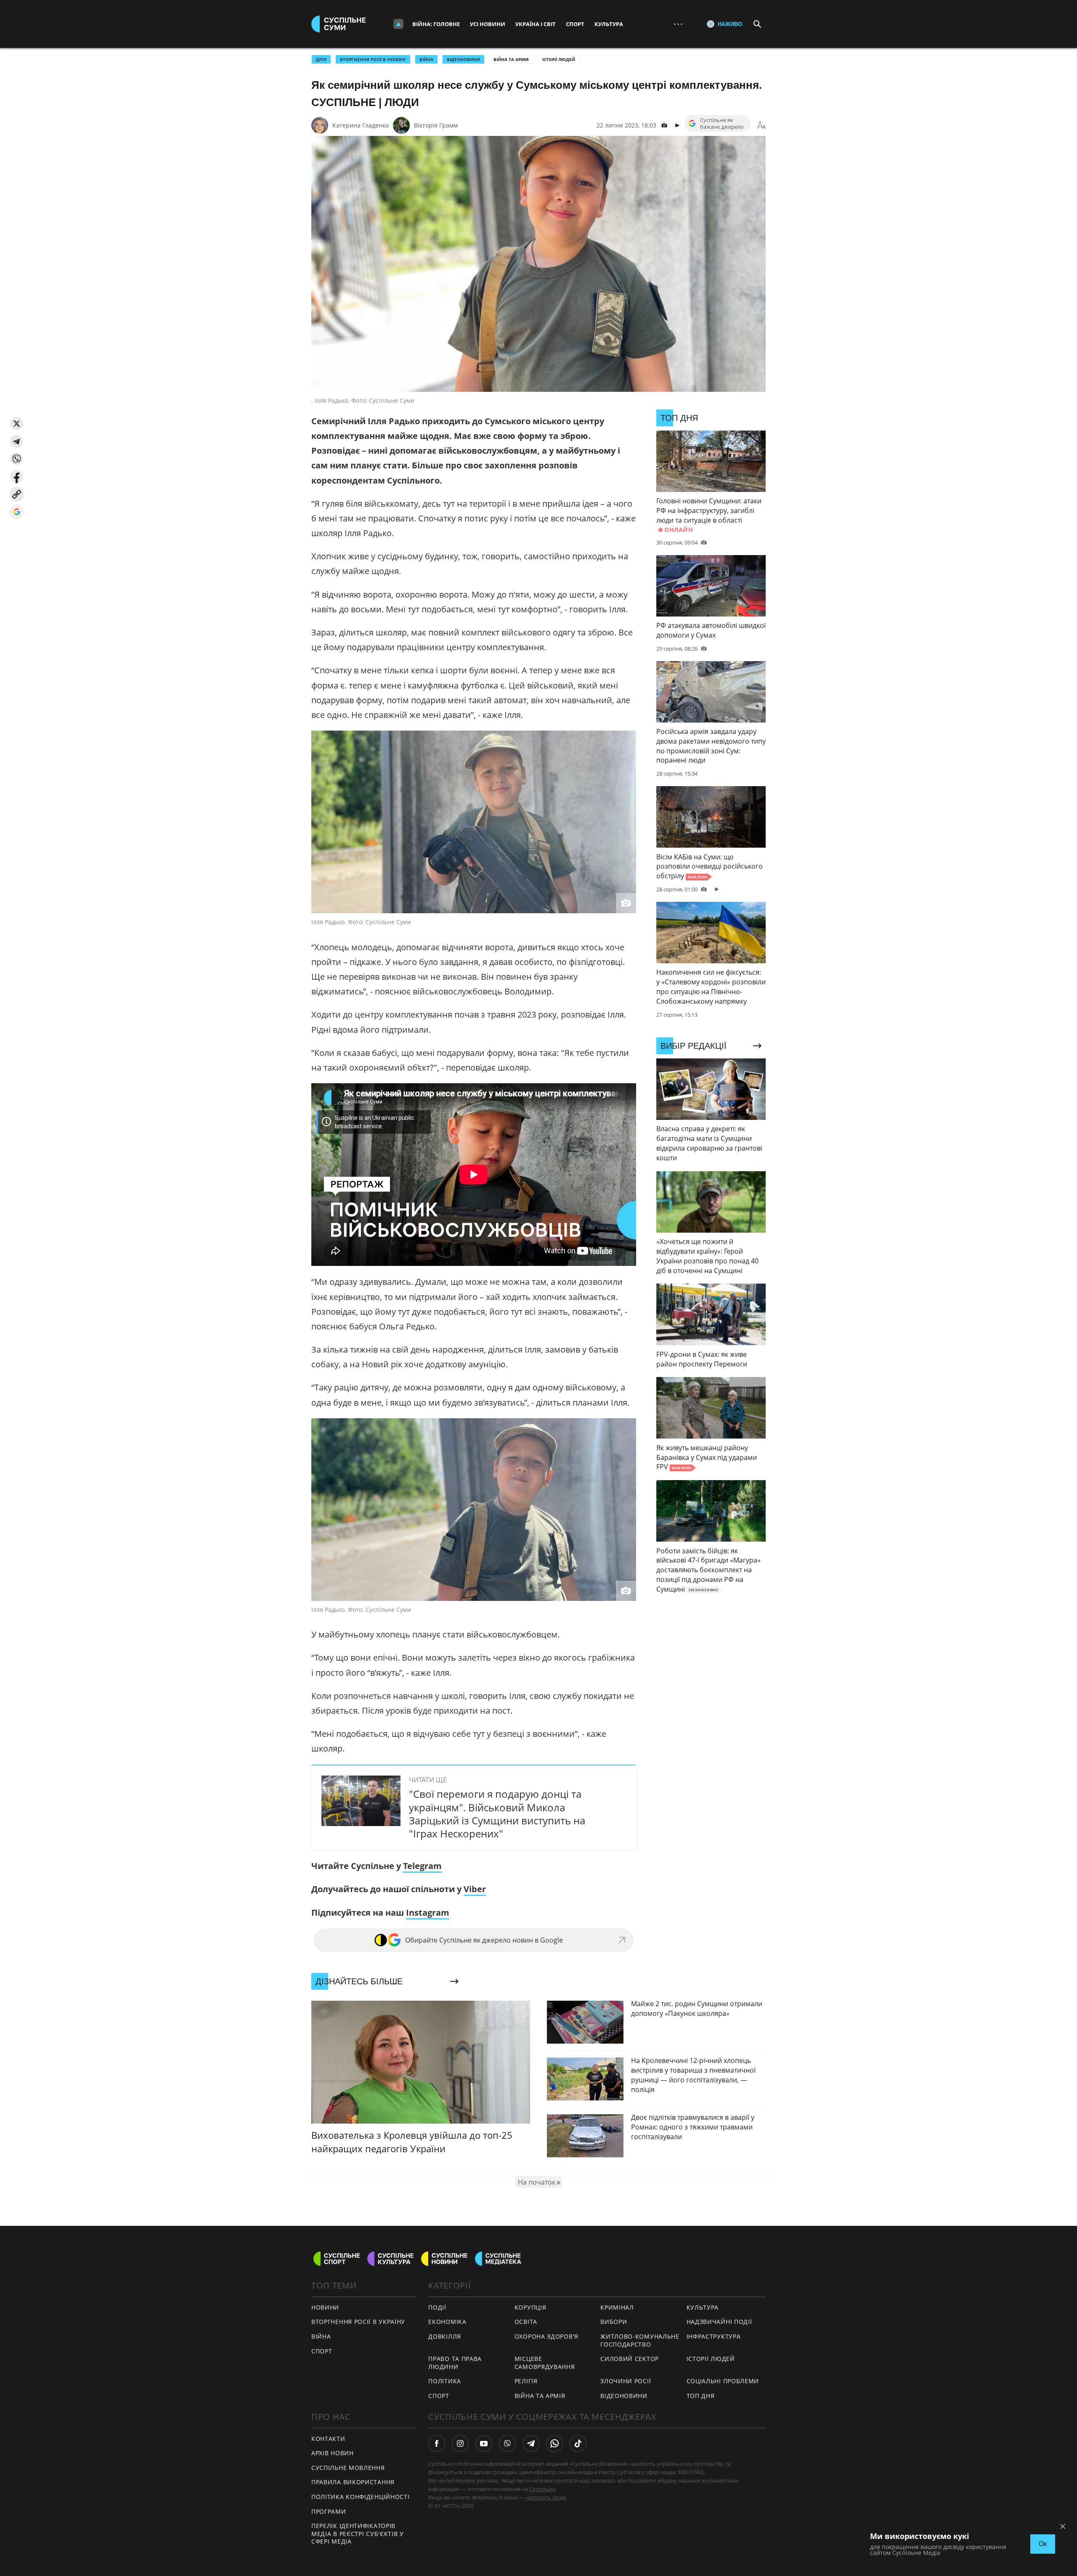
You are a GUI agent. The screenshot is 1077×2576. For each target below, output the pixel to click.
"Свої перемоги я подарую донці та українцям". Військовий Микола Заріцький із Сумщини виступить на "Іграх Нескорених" (497, 1814)
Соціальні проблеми (723, 2381)
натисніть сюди (546, 2497)
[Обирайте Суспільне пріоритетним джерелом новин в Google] (17, 512)
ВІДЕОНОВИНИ (463, 59)
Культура (609, 24)
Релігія (526, 2381)
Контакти (328, 2439)
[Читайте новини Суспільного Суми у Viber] (507, 2443)
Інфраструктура (714, 2336)
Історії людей (559, 59)
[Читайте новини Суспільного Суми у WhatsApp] (554, 2443)
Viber (475, 1889)
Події (437, 2307)
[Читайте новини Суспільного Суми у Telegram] (531, 2443)
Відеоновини (624, 2396)
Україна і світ (536, 24)
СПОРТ (322, 2351)
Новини (325, 2307)
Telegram (422, 1866)
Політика (445, 2381)
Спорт (575, 24)
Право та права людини (455, 2363)
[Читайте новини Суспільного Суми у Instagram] (460, 2443)
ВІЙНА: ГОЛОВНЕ (436, 24)
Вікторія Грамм (436, 125)
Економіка (447, 2322)
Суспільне (542, 2489)
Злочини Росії (626, 2381)
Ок (1043, 2544)
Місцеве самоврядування (545, 2363)
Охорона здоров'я (546, 2336)
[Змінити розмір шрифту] (761, 125)
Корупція (531, 2307)
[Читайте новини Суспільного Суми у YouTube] (484, 2443)
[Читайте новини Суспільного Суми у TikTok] (578, 2443)
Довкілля (445, 2336)
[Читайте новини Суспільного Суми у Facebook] (437, 2443)
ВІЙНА (426, 59)
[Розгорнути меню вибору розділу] (398, 24)
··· (678, 24)
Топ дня (701, 2396)
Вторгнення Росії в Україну (373, 59)
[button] (17, 424)
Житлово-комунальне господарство (640, 2340)
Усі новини (488, 24)
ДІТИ (321, 59)
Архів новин (333, 2453)
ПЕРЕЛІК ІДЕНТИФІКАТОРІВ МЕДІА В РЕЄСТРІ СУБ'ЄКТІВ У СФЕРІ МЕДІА (358, 2533)
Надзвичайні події (719, 2322)
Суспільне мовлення (348, 2468)
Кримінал (617, 2307)
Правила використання (353, 2482)
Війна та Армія (511, 59)
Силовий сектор (630, 2359)
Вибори (614, 2322)
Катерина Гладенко (361, 125)
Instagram (428, 1913)
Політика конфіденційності (361, 2497)
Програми (329, 2511)
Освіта (526, 2322)
